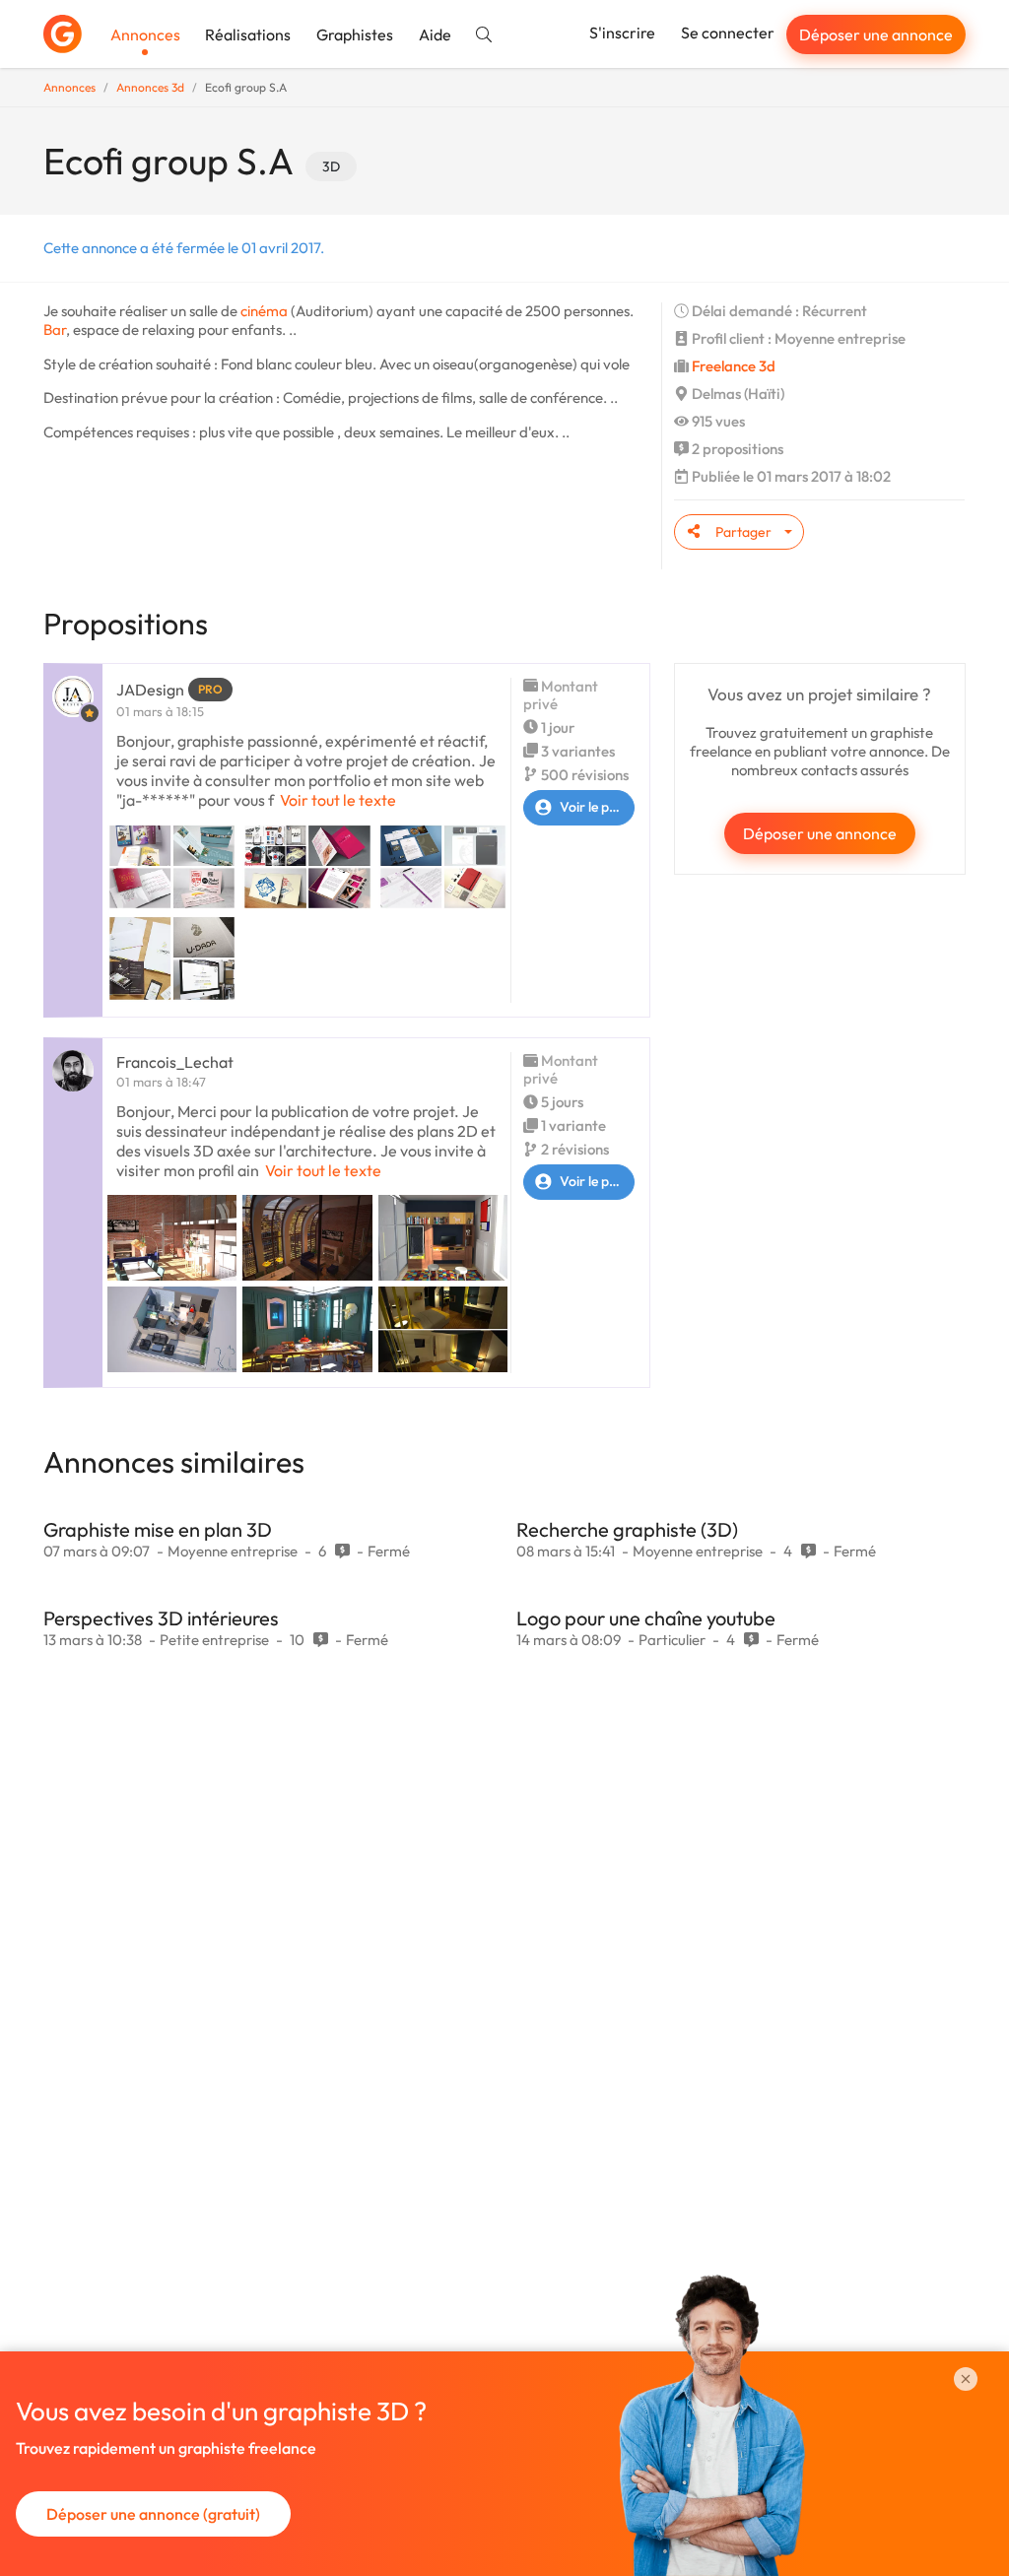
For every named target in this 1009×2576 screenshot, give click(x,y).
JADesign (150, 690)
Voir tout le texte (338, 800)
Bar (55, 330)
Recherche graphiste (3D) (627, 1529)
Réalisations (248, 34)
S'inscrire (622, 33)
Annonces (145, 34)
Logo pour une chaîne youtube (646, 1618)
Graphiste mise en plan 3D (158, 1529)
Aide (435, 34)
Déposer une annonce (876, 34)
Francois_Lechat (175, 1062)
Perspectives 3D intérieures (161, 1618)
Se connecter (728, 33)
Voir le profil (597, 807)
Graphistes (355, 34)
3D (331, 166)
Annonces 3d (150, 87)
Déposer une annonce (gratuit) (153, 2514)
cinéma (264, 311)
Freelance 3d (734, 366)
